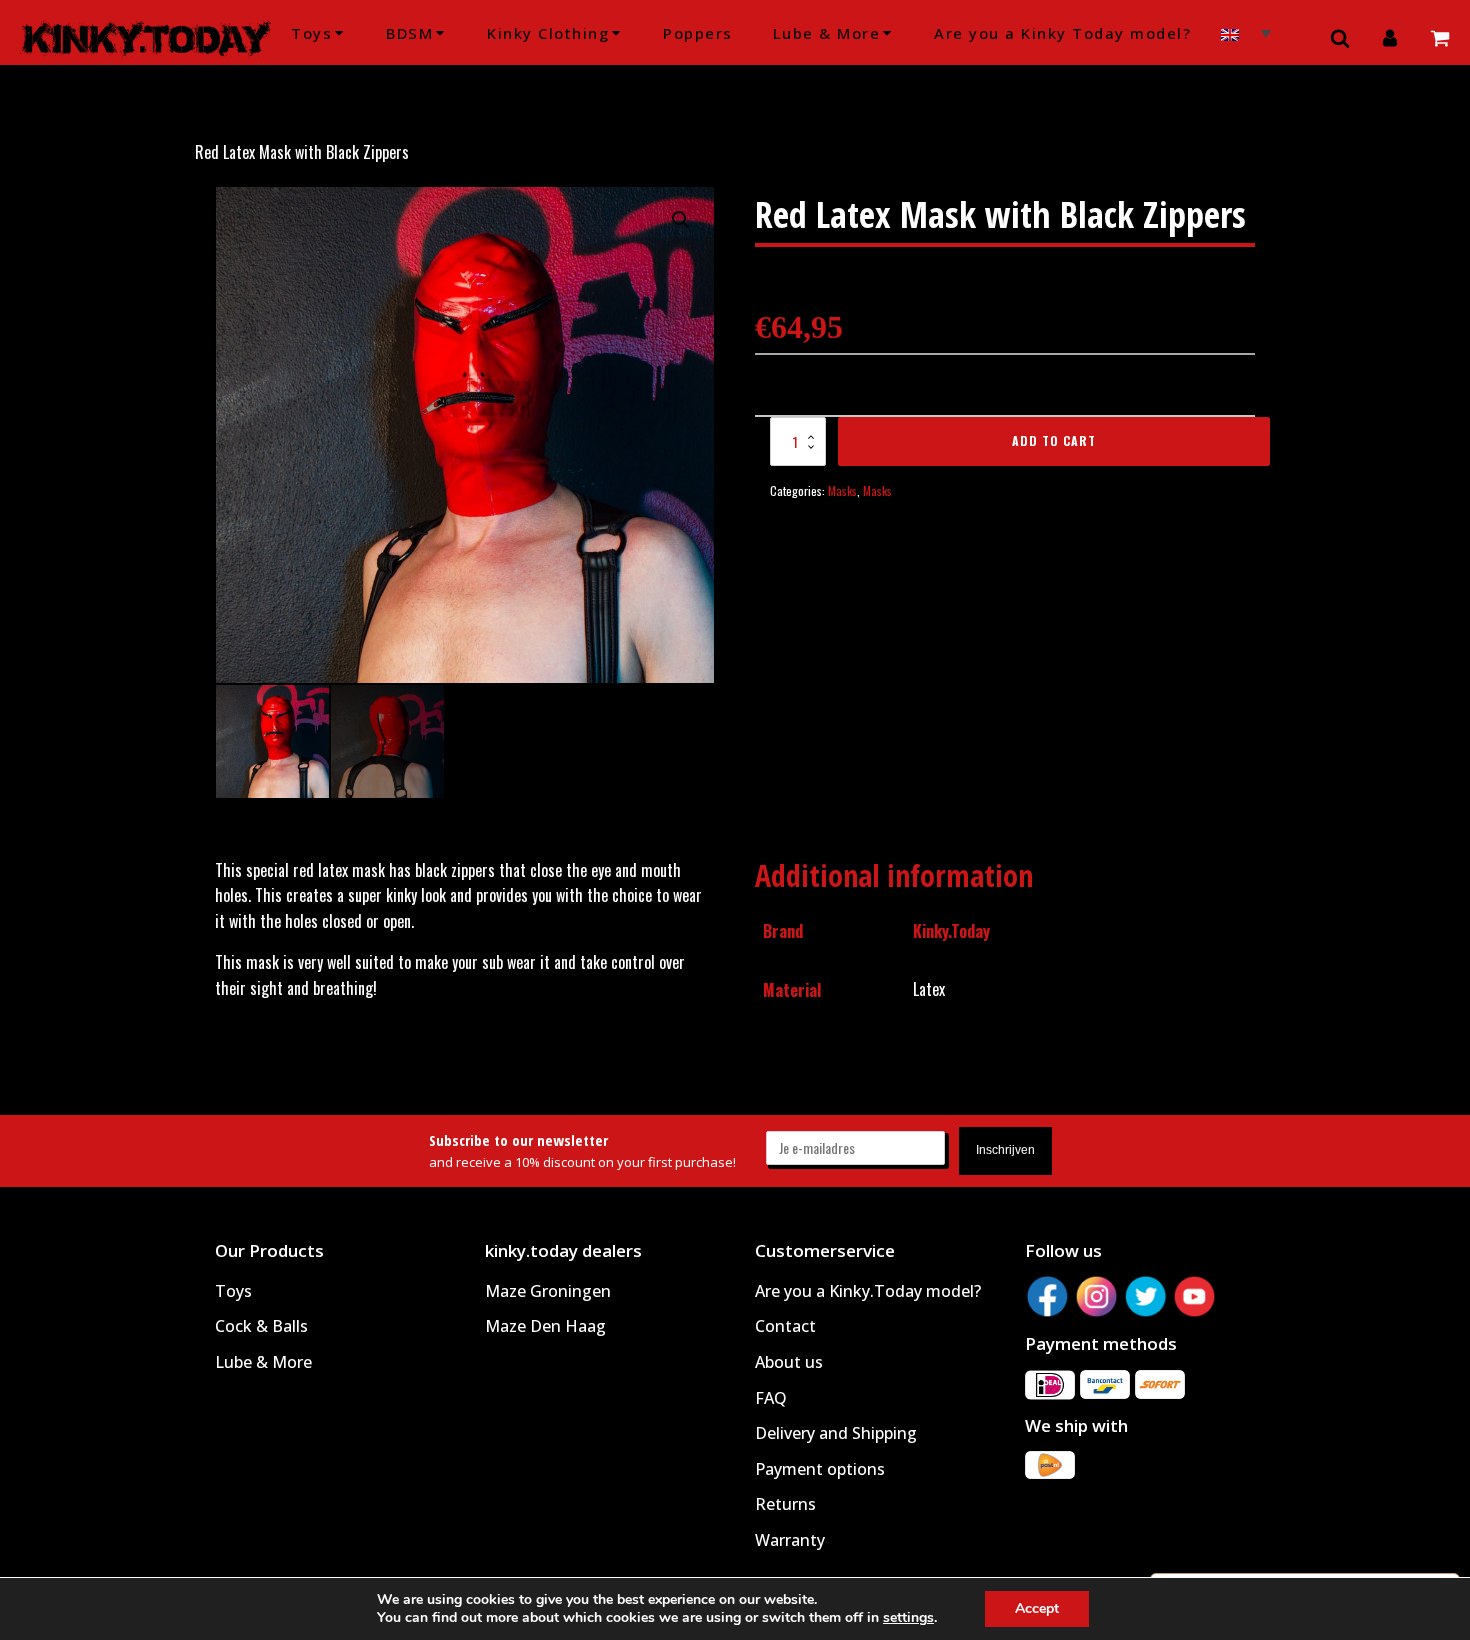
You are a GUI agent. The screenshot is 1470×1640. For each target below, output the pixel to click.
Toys (311, 33)
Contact (785, 1326)
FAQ (771, 1398)
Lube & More (827, 33)
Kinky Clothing (548, 33)
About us (789, 1362)
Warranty (790, 1540)
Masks (842, 490)
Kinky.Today (951, 931)
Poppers (698, 33)
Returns (785, 1504)
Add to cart (1054, 440)
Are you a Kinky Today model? (1062, 33)
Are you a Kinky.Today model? (868, 1291)
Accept (1037, 1608)
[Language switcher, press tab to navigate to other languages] (1246, 32)
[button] (681, 220)
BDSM (409, 33)
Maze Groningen (548, 1291)
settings (908, 1618)
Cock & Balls (261, 1326)
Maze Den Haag (545, 1326)
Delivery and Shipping (836, 1433)
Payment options (820, 1469)
